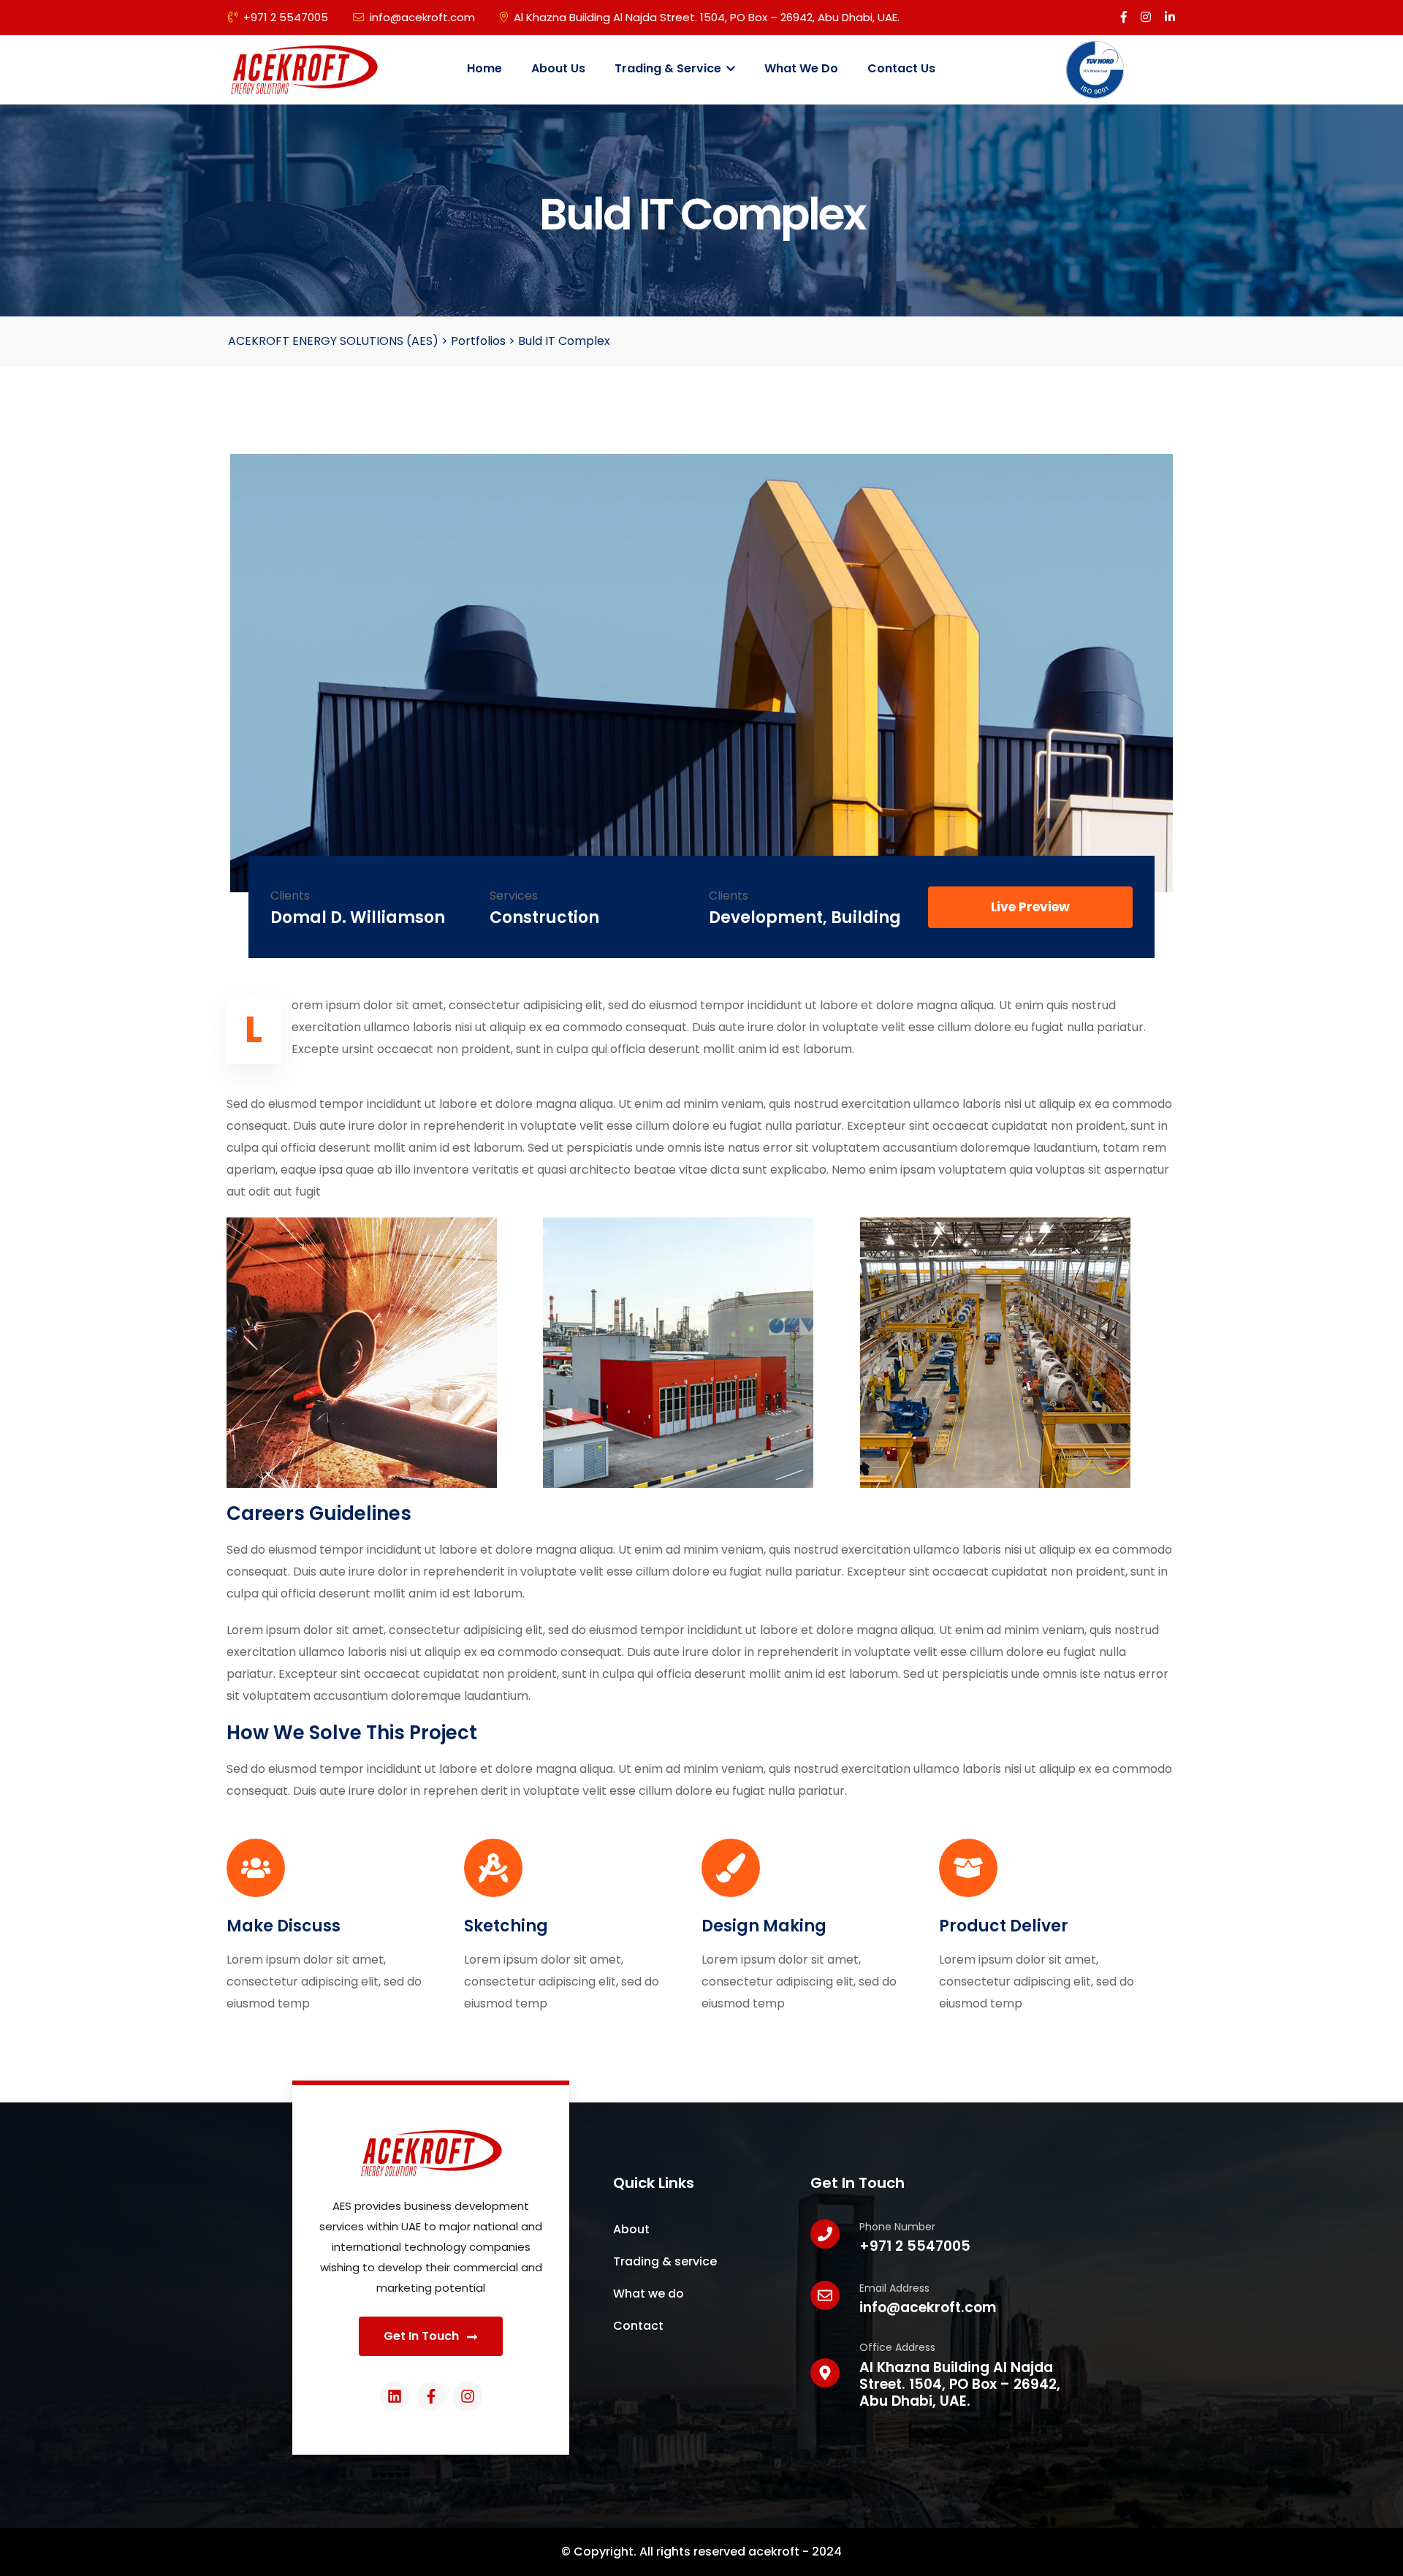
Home (484, 68)
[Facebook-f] (431, 2396)
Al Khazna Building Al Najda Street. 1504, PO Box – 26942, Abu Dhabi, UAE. (707, 17)
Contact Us (901, 68)
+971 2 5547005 (286, 17)
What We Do (801, 68)
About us (558, 68)
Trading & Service (669, 68)
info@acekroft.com (422, 17)
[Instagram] (468, 2396)
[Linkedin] (395, 2396)
